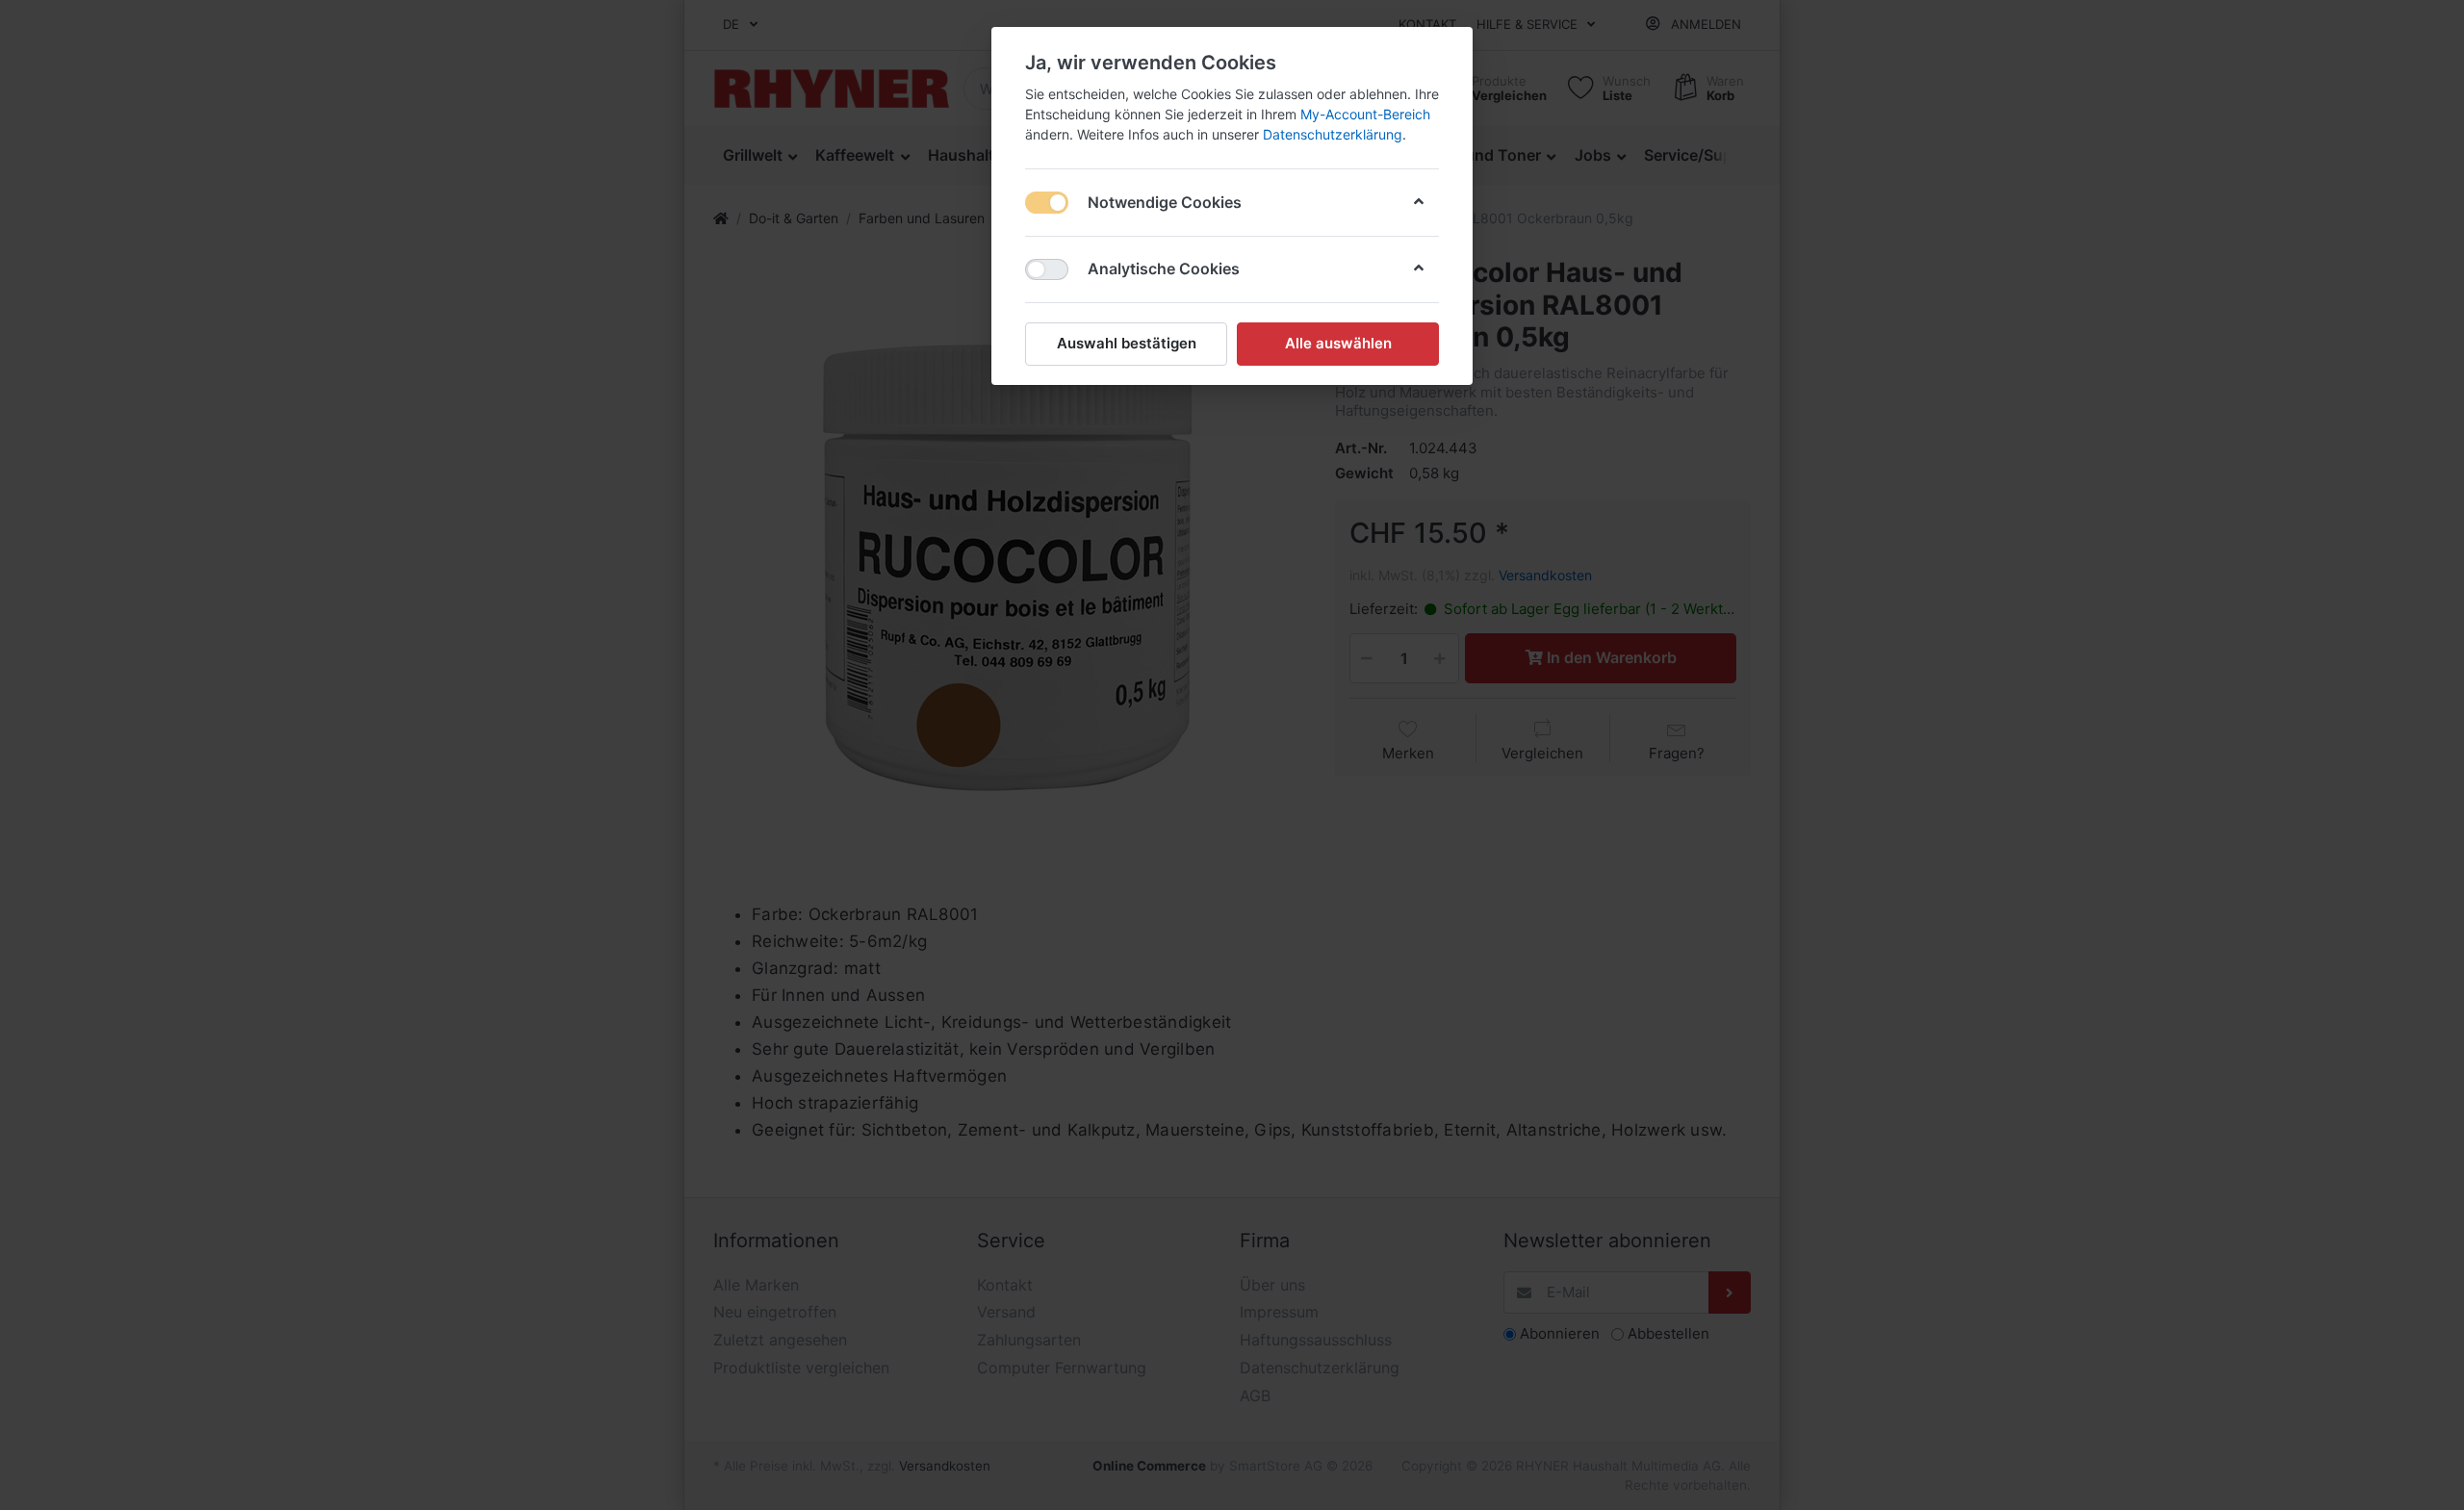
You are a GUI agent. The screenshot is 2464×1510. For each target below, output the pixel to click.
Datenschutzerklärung (1333, 134)
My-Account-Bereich (1365, 114)
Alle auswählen (1338, 343)
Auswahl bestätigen (1127, 343)
